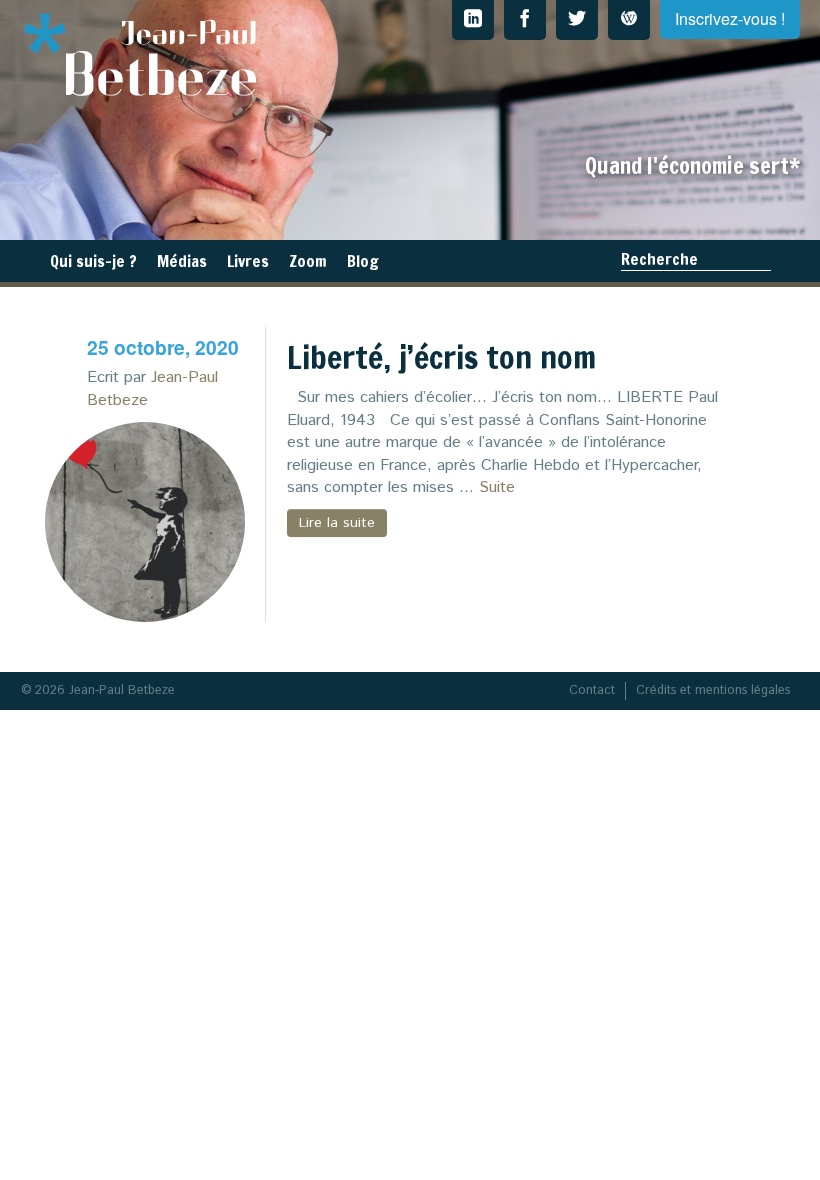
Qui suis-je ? (93, 261)
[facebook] (525, 20)
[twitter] (577, 20)
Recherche (659, 259)
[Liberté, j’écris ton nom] (145, 522)
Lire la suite (337, 523)
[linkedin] (473, 20)
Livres (248, 261)
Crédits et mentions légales (713, 690)
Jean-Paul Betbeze (152, 388)
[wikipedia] (629, 20)
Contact (592, 690)
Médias (182, 261)
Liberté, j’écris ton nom (441, 357)
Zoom (308, 261)
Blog (363, 261)
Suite (497, 487)
